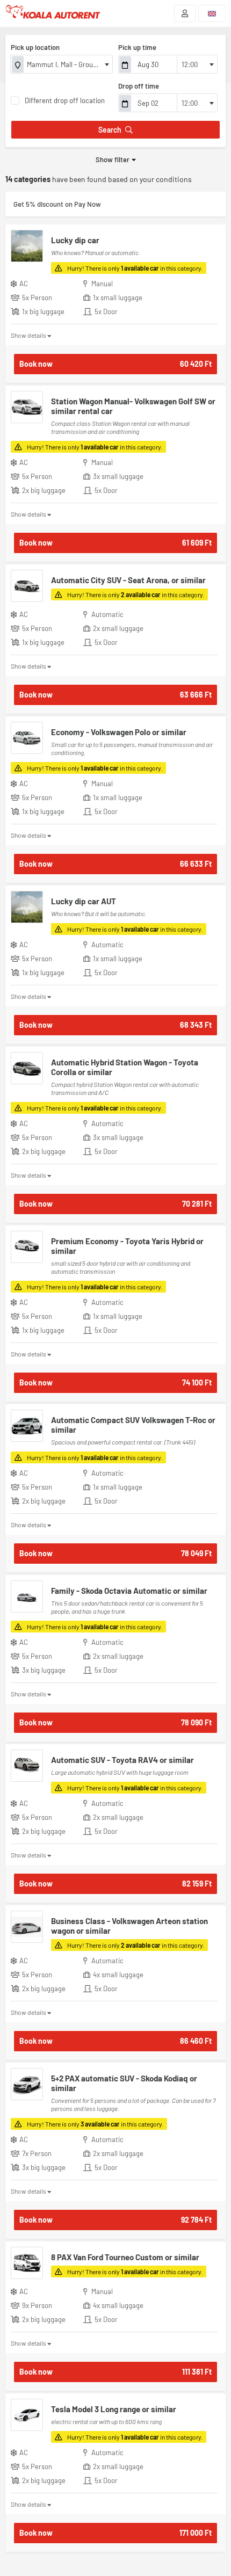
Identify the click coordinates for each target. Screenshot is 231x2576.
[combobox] (62, 64)
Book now (115, 364)
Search (110, 130)
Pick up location (35, 47)
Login (185, 13)
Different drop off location (65, 100)
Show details (28, 335)
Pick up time (137, 47)
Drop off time (139, 86)
